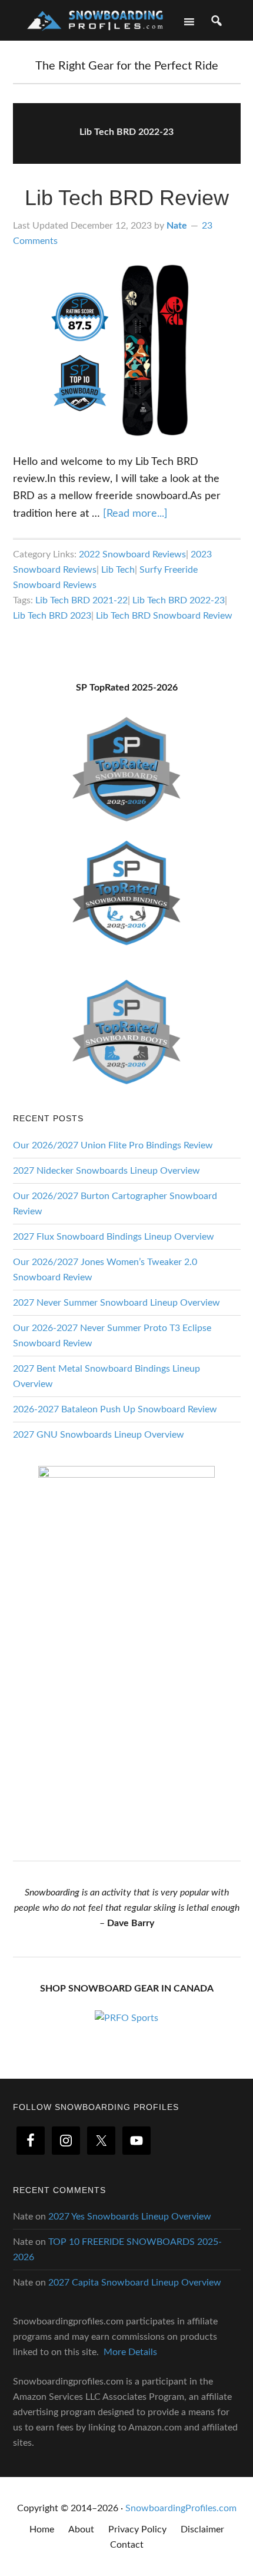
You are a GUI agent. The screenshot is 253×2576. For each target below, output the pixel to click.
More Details (130, 2352)
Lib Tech (118, 570)
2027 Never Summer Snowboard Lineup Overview (116, 1303)
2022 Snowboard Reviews (132, 554)
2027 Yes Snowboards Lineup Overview (130, 2217)
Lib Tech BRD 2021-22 (81, 600)
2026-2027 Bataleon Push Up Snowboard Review (115, 1409)
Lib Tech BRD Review (127, 198)
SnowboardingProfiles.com (181, 2508)
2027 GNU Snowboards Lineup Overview (99, 1435)
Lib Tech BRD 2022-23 (179, 600)
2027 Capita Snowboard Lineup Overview (135, 2283)
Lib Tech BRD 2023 (52, 616)
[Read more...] (135, 514)
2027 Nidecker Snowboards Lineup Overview (106, 1171)
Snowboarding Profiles (95, 19)
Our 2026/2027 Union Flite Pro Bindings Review (113, 1145)
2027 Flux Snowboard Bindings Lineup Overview (114, 1237)
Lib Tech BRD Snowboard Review (164, 616)
